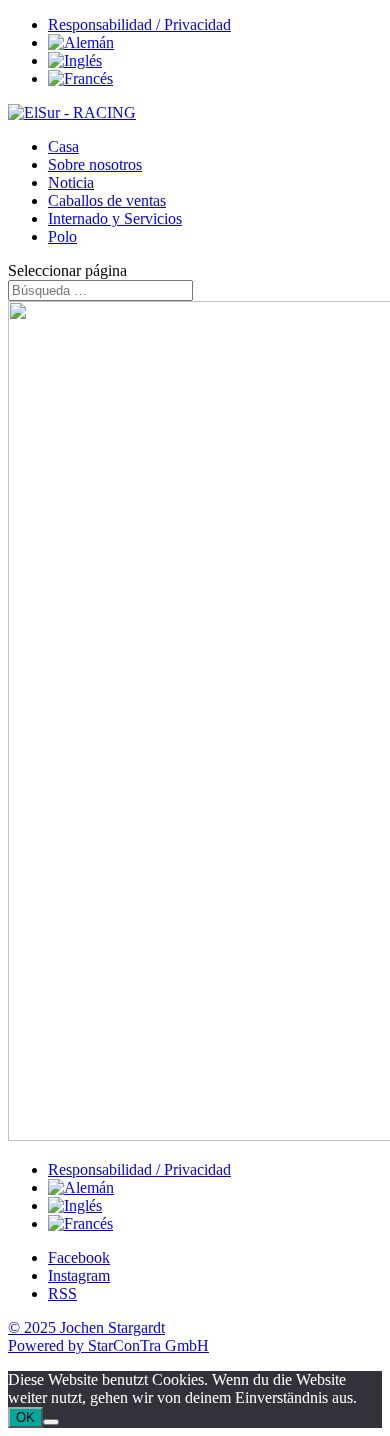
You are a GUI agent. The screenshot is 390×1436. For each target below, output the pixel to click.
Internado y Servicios (115, 218)
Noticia (71, 182)
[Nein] (51, 1422)
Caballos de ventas (107, 200)
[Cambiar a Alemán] (81, 42)
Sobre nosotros (95, 164)
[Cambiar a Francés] (80, 78)
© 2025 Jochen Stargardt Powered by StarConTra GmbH (108, 1336)
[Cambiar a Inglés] (75, 60)
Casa (63, 146)
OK (25, 1417)
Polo (62, 236)
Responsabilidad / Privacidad (139, 24)
